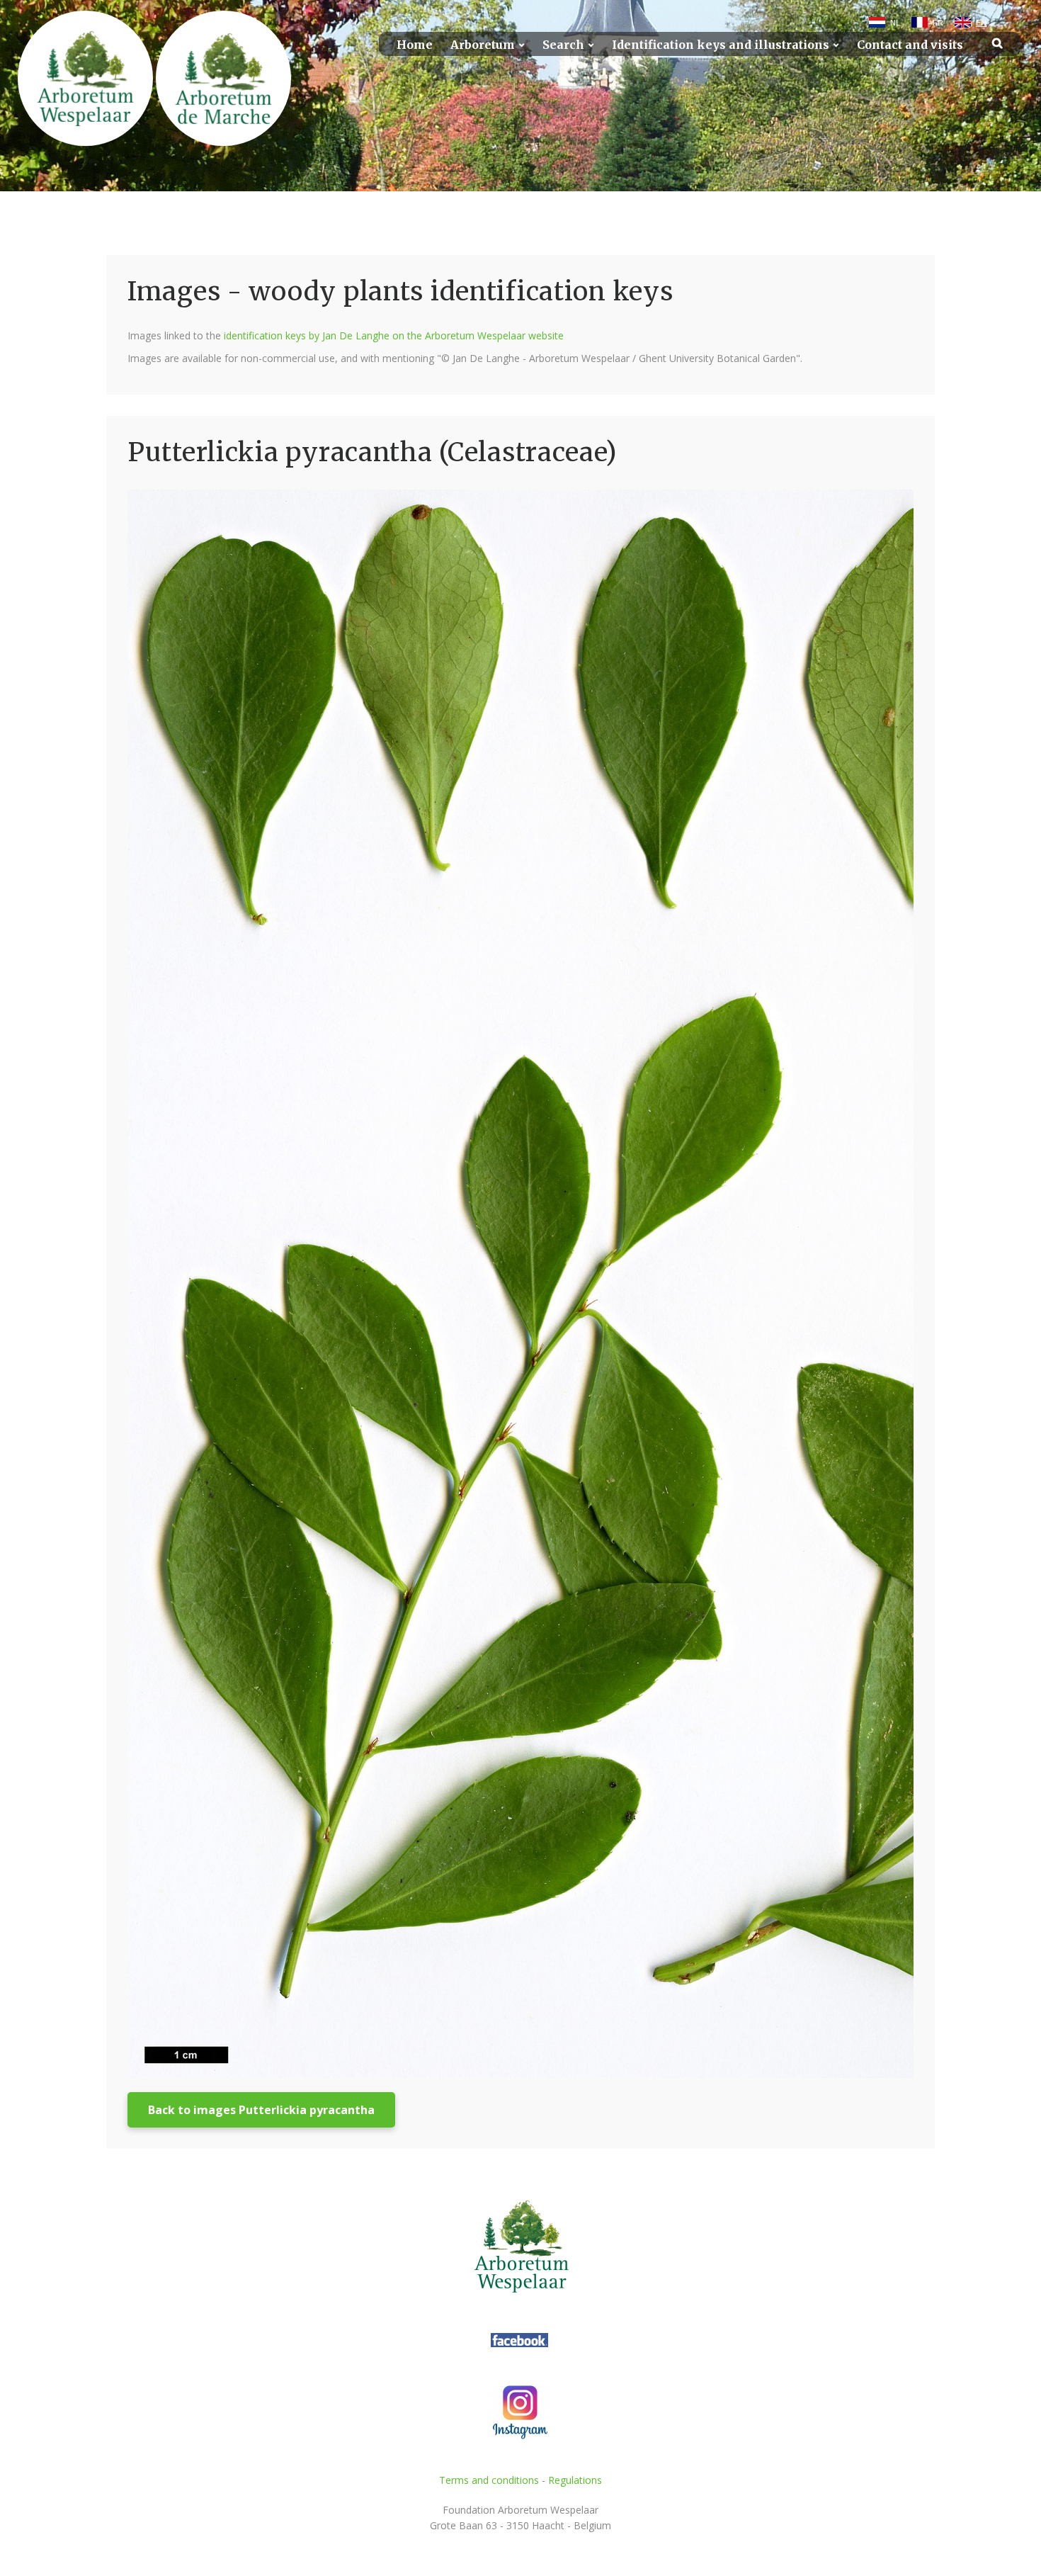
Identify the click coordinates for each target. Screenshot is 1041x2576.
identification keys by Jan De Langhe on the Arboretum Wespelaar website (394, 335)
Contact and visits (910, 45)
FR (938, 23)
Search (563, 45)
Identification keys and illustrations (721, 45)
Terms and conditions (489, 2480)
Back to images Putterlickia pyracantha (261, 2110)
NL (895, 23)
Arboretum (483, 45)
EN (981, 23)
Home (415, 45)
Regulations (575, 2480)
